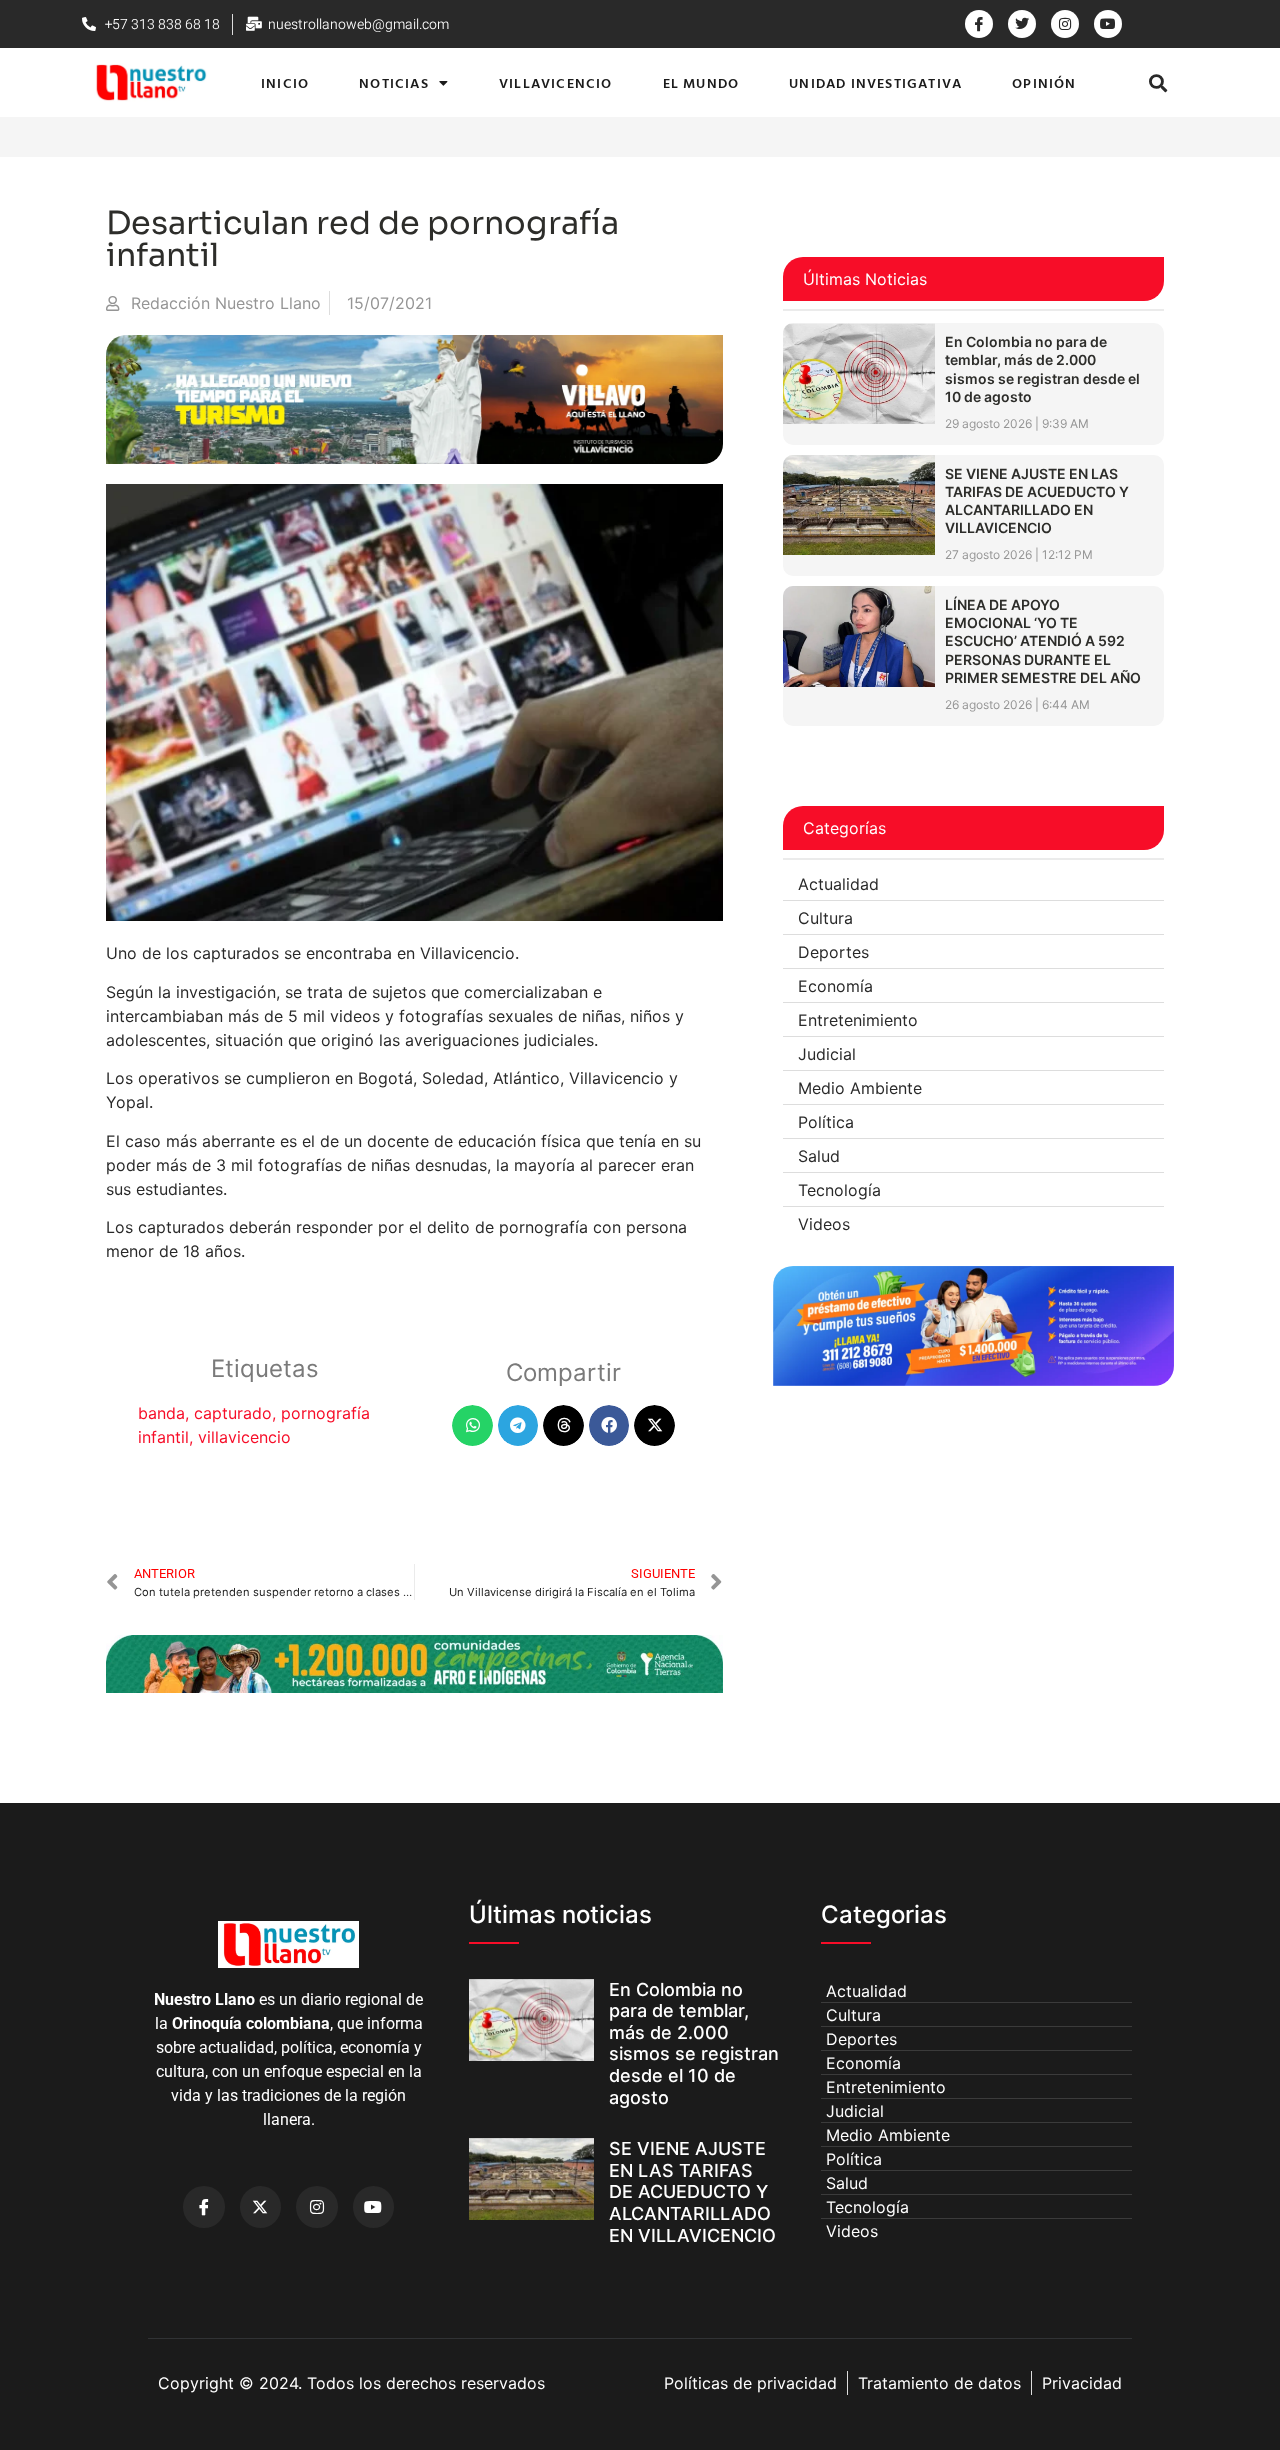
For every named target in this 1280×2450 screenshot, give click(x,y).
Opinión (1044, 82)
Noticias (394, 82)
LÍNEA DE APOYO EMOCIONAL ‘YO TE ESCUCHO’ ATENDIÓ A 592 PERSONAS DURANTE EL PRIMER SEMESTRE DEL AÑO (1043, 641)
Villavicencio (556, 82)
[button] (1158, 82)
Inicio (285, 82)
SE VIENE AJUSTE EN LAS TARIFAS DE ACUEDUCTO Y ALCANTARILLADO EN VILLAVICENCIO (1037, 501)
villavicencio (244, 1437)
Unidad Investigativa (875, 82)
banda (161, 1413)
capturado (233, 1413)
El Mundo (701, 82)
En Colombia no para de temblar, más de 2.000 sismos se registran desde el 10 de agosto (1042, 369)
